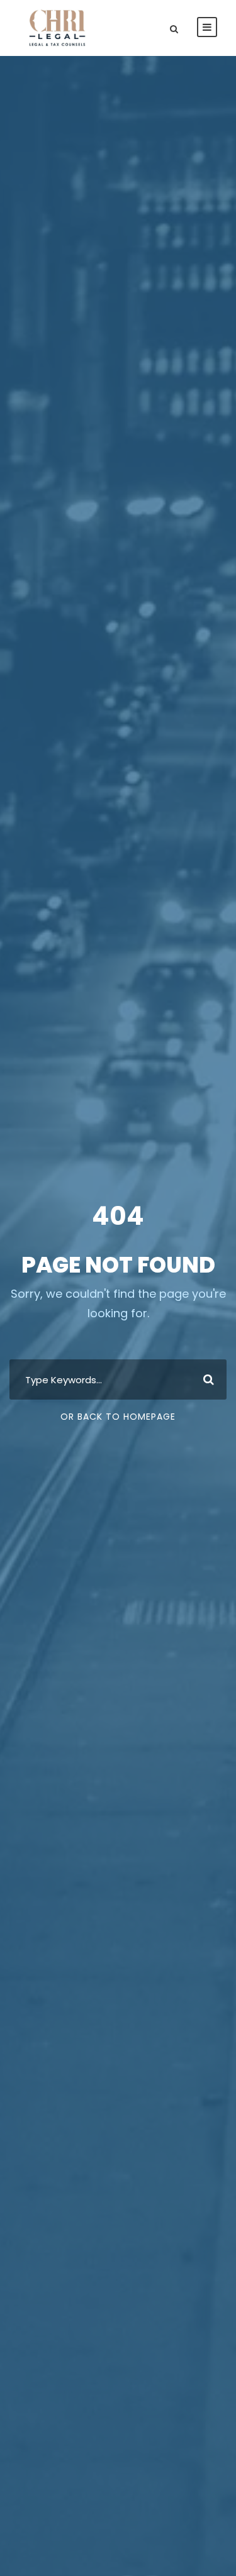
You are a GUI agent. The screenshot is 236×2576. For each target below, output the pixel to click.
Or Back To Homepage (118, 1417)
